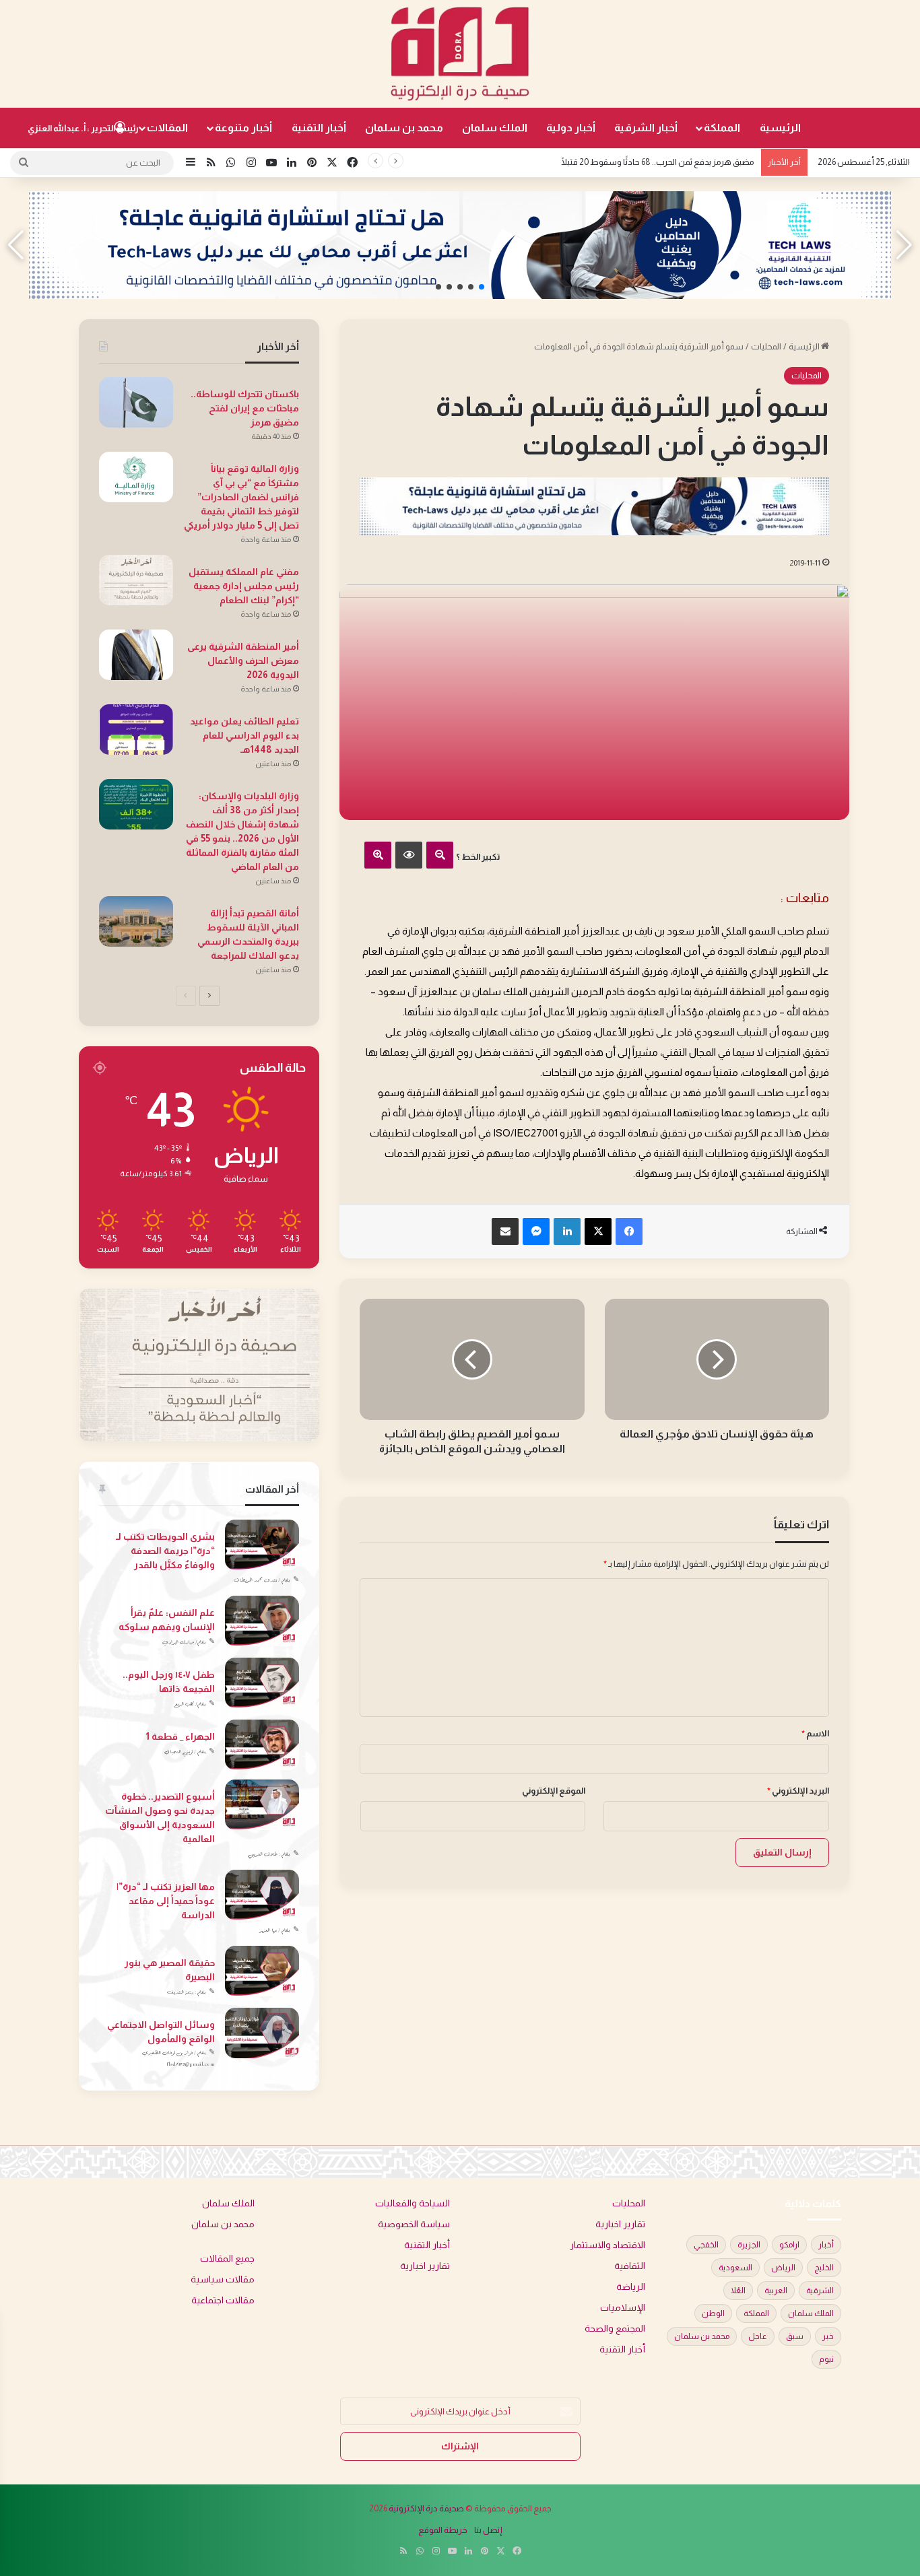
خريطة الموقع (443, 2530)
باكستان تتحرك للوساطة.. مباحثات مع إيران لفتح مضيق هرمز (245, 408)
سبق (795, 2336)
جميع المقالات (227, 2259)
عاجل (758, 2336)
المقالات (167, 128)
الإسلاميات (623, 2308)
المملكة (722, 128)
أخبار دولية (571, 128)
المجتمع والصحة (615, 2329)
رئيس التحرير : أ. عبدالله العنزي (83, 128)
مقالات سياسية (223, 2279)
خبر (828, 2336)
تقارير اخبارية (620, 2224)
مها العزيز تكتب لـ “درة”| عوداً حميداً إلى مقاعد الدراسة (166, 1901)
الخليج (824, 2268)
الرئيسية (780, 128)
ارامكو (789, 2245)
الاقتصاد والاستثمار (607, 2245)
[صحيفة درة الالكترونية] (460, 54)
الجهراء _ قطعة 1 (180, 1736)
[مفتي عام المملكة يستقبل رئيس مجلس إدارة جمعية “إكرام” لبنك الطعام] (136, 580)
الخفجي (706, 2245)
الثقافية (630, 2266)
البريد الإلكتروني (798, 1791)
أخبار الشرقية (646, 128)
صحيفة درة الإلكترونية (426, 2508)
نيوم (826, 2359)
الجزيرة (749, 2245)
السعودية (735, 2268)
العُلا (738, 2291)
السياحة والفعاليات (413, 2203)
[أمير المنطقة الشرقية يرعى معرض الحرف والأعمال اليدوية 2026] (136, 655)
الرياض (783, 2268)
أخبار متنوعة (243, 128)
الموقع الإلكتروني (554, 1791)
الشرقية (820, 2291)
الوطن (713, 2313)
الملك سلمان (495, 128)
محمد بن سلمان (404, 128)
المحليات (766, 346)
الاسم (815, 1733)
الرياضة (631, 2287)
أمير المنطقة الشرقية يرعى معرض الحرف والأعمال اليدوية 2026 (243, 660)
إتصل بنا (488, 2530)
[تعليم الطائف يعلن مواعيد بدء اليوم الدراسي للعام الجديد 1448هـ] (136, 730)
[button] (482, 287)
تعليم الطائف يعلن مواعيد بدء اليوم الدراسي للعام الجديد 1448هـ (244, 735)
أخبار (826, 2245)
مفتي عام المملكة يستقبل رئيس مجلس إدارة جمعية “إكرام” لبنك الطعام (244, 586)
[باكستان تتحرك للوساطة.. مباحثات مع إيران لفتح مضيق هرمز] (136, 402)
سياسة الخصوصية (414, 2224)
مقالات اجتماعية (223, 2300)
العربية (776, 2291)
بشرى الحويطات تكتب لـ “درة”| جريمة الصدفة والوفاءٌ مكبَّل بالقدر (165, 1551)
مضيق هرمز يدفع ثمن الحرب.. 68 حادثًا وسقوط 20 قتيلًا (658, 162)
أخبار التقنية (319, 128)
